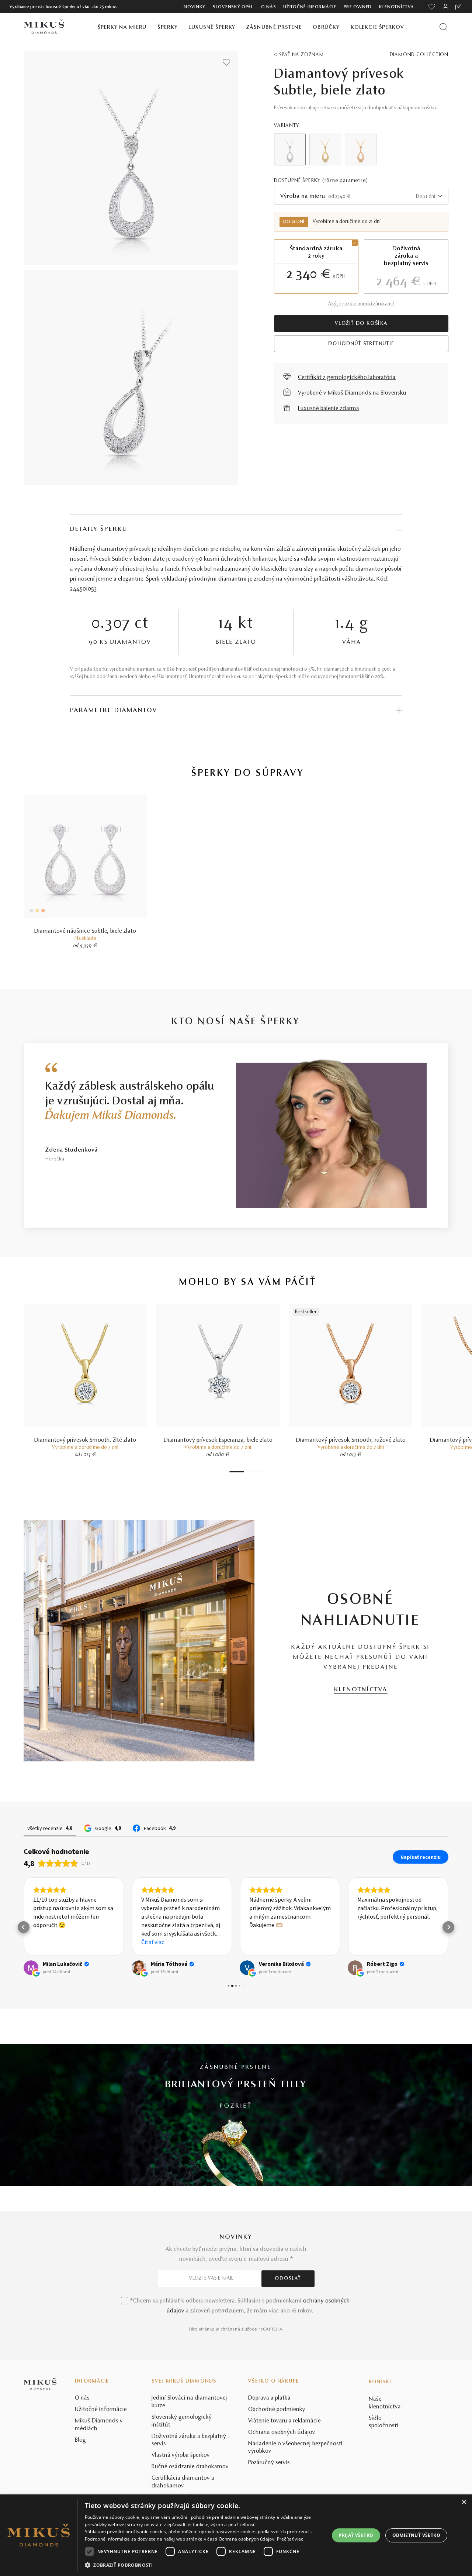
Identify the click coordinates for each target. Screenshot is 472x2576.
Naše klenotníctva (385, 2403)
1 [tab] (237, 1472)
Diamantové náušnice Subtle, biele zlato (85, 931)
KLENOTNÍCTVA (361, 1690)
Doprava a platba (269, 2398)
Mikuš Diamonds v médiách (99, 2425)
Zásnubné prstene (274, 27)
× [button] (464, 2502)
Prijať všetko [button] (356, 2535)
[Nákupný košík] (459, 7)
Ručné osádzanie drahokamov (190, 2467)
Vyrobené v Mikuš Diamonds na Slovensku (352, 393)
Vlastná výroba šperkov (181, 2455)
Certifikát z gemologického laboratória (347, 378)
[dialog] (236, 2535)
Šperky (167, 27)
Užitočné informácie (310, 7)
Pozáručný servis (269, 2463)
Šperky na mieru (122, 27)
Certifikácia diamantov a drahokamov (183, 2482)
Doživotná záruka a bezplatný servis (189, 2440)
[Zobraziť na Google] (31, 1968)
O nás (269, 7)
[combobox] (361, 196)
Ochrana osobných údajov (282, 2432)
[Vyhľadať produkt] (443, 27)
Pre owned (358, 7)
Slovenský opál (233, 7)
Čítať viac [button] (153, 1942)
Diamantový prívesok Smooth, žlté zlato (85, 1440)
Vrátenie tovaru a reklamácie (284, 2421)
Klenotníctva (396, 7)
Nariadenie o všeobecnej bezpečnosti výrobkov (295, 2448)
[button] (24, 1927)
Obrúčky (326, 27)
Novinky (195, 7)
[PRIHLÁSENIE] (445, 7)
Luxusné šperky (212, 27)
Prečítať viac (290, 2539)
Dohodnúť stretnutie (361, 344)
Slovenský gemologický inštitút (182, 2421)
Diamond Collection (419, 55)
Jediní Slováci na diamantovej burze (189, 2402)
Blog (80, 2440)
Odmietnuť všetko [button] (416, 2535)
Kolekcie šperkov (377, 27)
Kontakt (380, 2382)
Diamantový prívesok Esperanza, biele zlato (218, 1440)
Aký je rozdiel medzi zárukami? (361, 304)
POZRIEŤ (236, 2106)
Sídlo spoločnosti (383, 2422)
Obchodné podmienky (277, 2410)
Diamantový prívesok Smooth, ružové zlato (351, 1440)
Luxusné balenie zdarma (329, 409)
